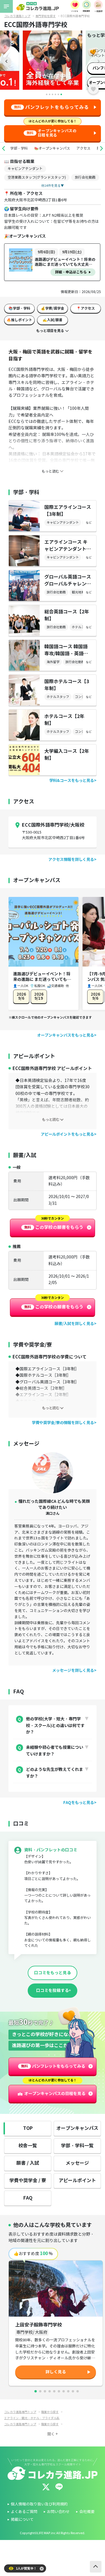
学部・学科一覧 (77, 2146)
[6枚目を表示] (59, 2391)
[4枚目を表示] (50, 2391)
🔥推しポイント (19, 320)
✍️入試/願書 (52, 320)
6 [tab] (61, 94)
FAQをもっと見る (79, 1803)
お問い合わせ (58, 2512)
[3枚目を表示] (45, 2391)
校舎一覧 (28, 2146)
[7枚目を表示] (64, 2391)
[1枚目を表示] (36, 2391)
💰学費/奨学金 (52, 308)
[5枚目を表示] (54, 2391)
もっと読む (51, 1120)
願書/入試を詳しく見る (74, 1324)
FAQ (28, 2198)
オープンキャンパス (77, 2128)
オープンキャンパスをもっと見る (65, 1035)
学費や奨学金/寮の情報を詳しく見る (63, 1423)
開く (51, 2434)
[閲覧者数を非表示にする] (42, 2569)
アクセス (83, 148)
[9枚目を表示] (73, 2391)
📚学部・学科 (19, 308)
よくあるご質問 (24, 2512)
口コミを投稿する (52, 1990)
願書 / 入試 (28, 2163)
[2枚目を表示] (40, 2391)
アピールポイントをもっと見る (67, 1134)
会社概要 (87, 2512)
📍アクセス (86, 308)
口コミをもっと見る (52, 1973)
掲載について (22, 2520)
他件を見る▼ (52, 186)
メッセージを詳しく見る (73, 1671)
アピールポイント (77, 2181)
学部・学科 (19, 148)
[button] (3, 148)
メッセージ (77, 2163)
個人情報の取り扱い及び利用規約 (39, 2504)
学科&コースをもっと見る (72, 781)
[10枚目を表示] (78, 2391)
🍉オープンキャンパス (52, 148)
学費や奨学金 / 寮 (28, 2181)
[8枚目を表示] (68, 2391)
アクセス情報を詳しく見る (71, 860)
